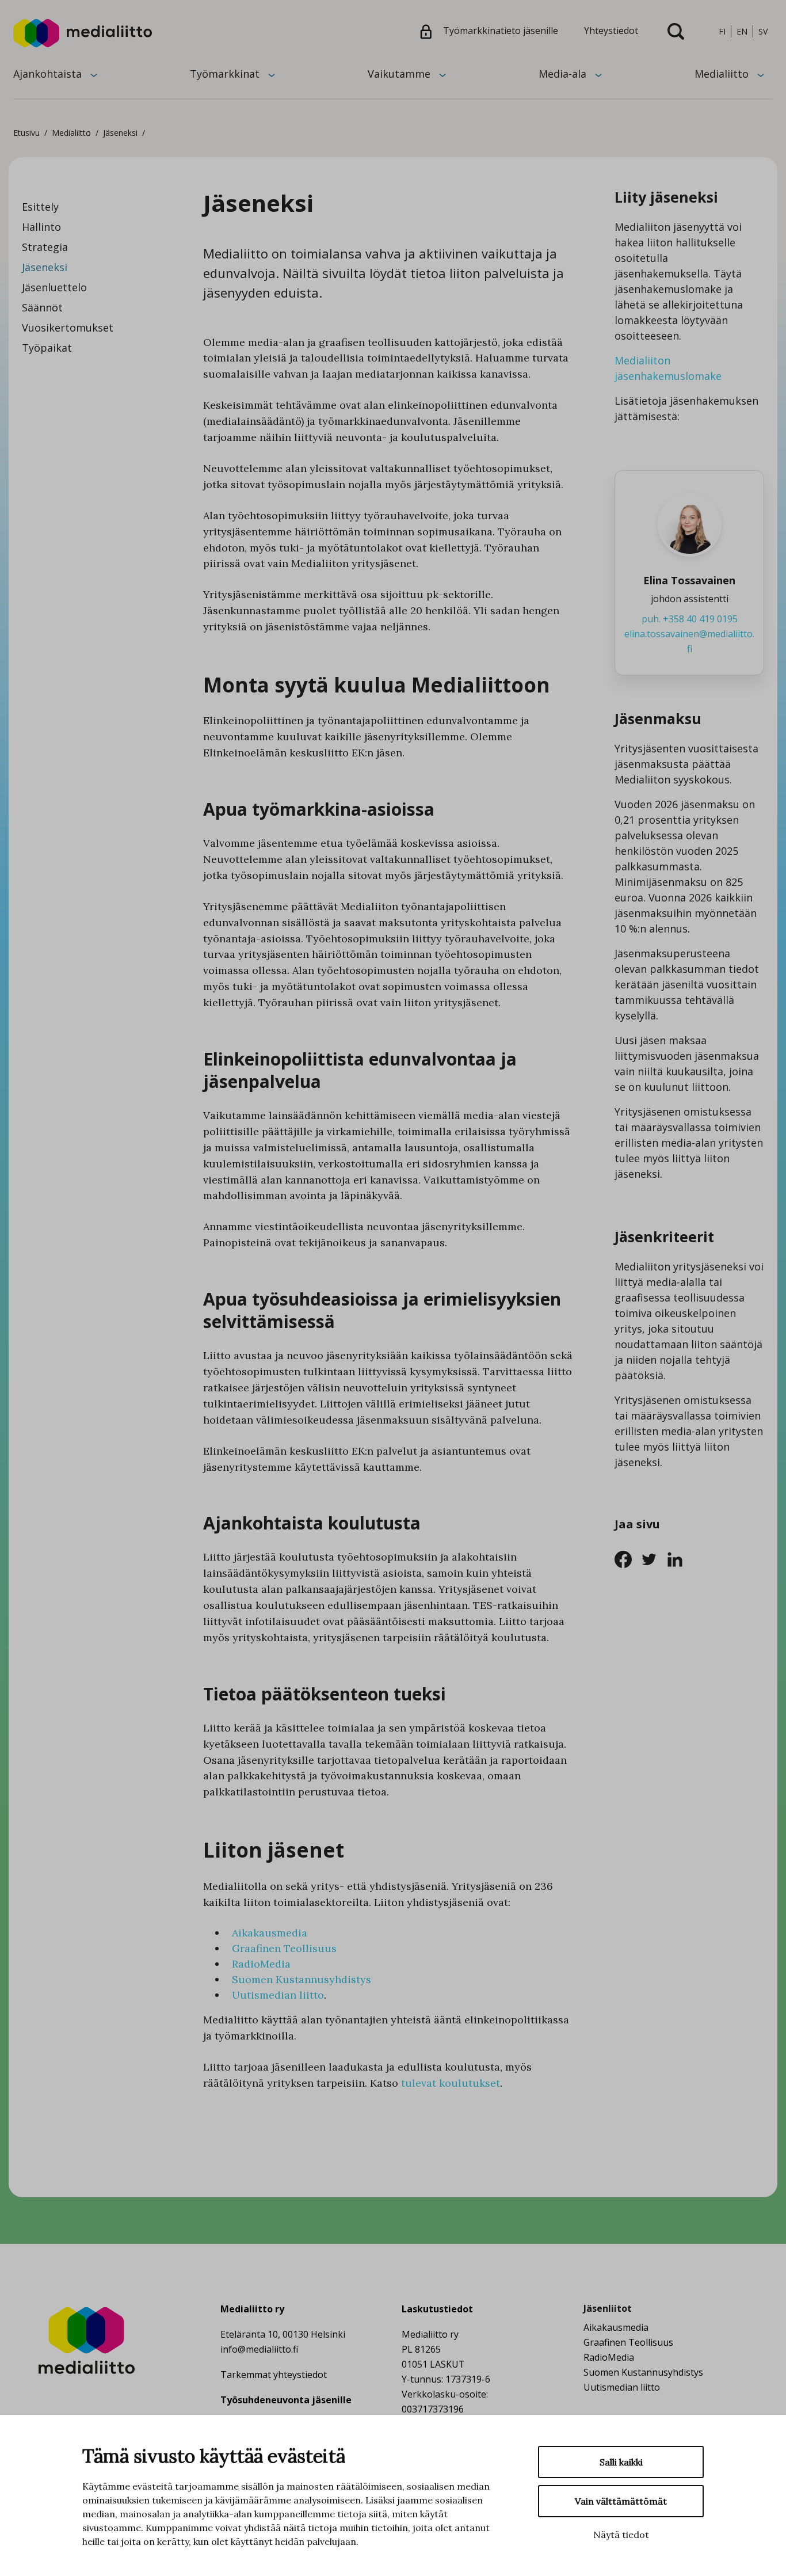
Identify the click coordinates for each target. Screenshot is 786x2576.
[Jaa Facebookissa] (627, 1558)
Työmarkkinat (225, 74)
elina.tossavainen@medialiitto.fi (689, 641)
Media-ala (562, 74)
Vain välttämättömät (621, 2501)
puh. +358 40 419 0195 (690, 619)
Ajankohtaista (47, 74)
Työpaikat (47, 348)
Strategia (45, 247)
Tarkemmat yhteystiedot (274, 2375)
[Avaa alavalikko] (94, 74)
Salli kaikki (621, 2462)
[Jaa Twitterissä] (653, 1558)
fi (722, 31)
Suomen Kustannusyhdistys (302, 1979)
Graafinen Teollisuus (284, 1948)
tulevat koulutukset (451, 2083)
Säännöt (42, 307)
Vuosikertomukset (68, 328)
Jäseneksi (45, 267)
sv (763, 31)
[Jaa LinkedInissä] (678, 1558)
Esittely (40, 207)
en (742, 31)
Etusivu (26, 133)
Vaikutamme (399, 74)
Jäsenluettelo (54, 287)
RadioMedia (261, 1964)
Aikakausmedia (270, 1933)
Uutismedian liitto (278, 1995)
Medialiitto (722, 74)
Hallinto (41, 227)
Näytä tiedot (621, 2535)
